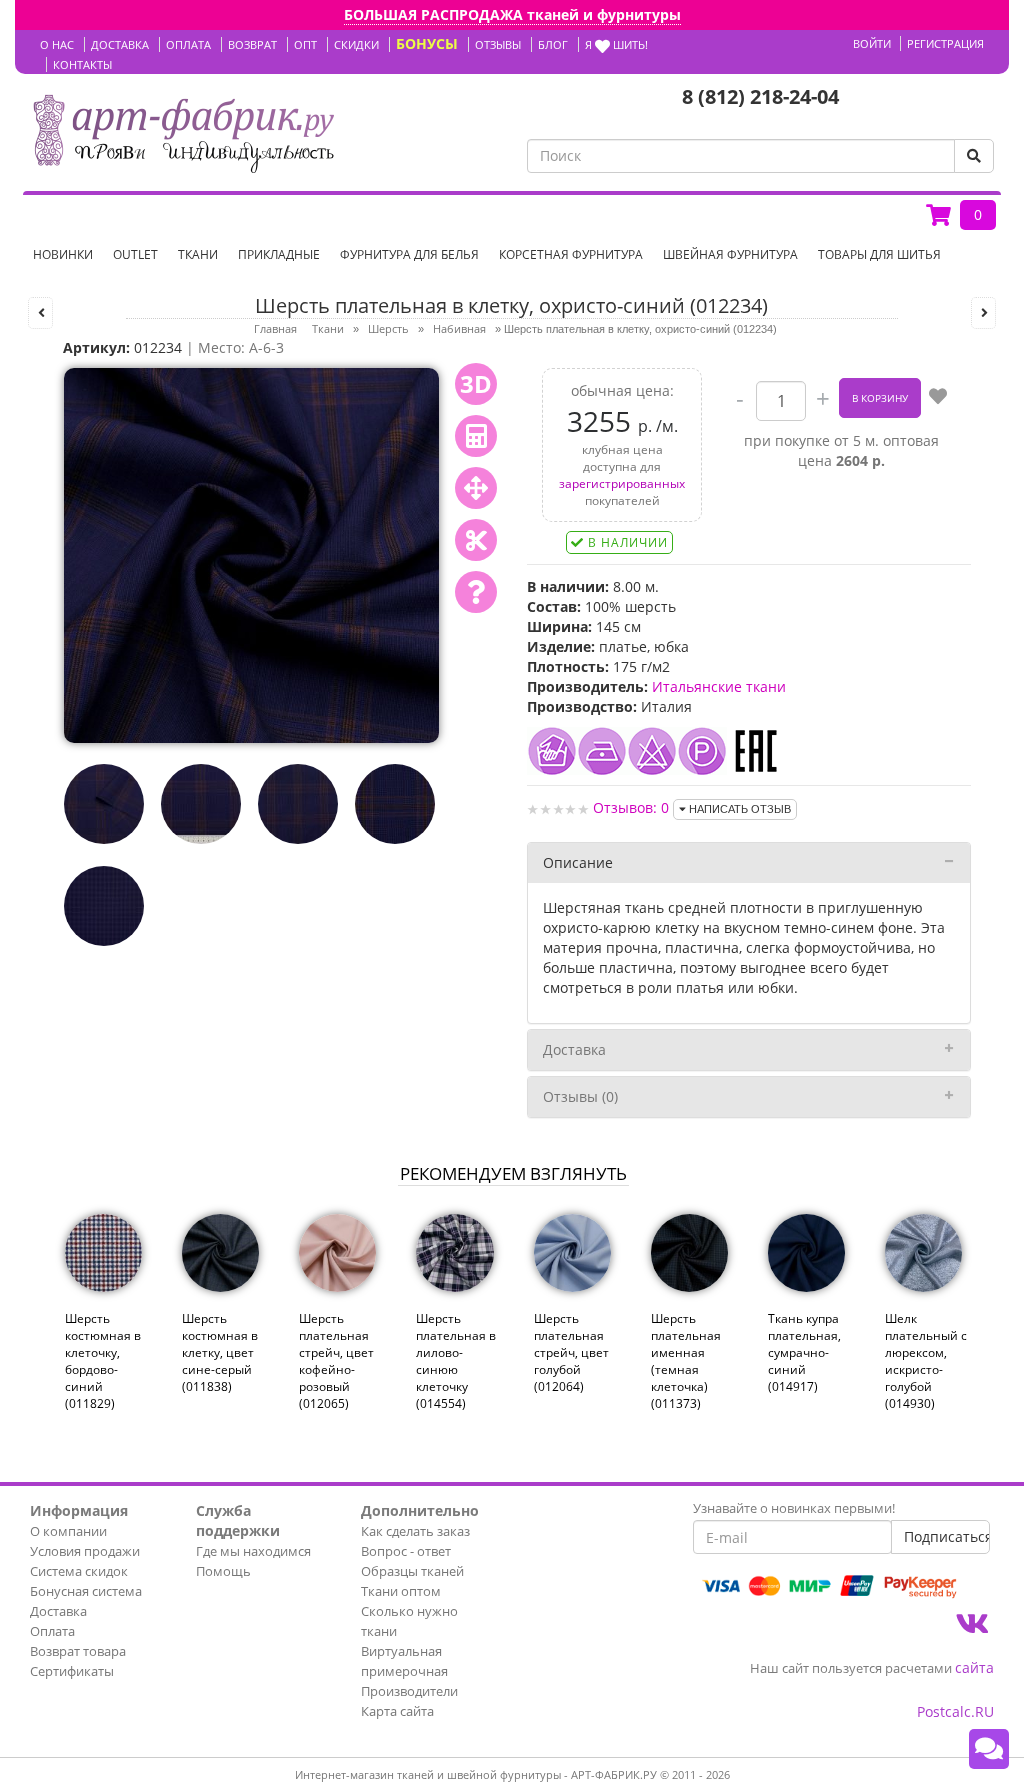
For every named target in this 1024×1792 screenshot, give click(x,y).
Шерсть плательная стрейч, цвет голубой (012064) (571, 1353)
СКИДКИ (356, 44)
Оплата (52, 1631)
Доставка (574, 1049)
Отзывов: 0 (631, 807)
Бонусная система (86, 1591)
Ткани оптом (401, 1591)
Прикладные (279, 254)
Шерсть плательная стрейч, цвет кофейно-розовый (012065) (336, 1361)
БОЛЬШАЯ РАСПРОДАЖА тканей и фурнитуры (512, 14)
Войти (872, 43)
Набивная (459, 328)
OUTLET (135, 254)
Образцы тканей (412, 1571)
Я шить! (616, 44)
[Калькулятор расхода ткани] (476, 436)
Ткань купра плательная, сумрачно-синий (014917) (804, 1353)
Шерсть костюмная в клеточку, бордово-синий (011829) (103, 1361)
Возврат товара (78, 1651)
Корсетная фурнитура (571, 254)
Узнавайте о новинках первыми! (794, 1508)
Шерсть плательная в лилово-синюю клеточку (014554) (456, 1361)
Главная (275, 328)
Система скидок (79, 1571)
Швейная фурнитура (730, 254)
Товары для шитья (879, 254)
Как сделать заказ (415, 1531)
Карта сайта (397, 1711)
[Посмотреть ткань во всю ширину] (476, 488)
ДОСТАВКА (120, 44)
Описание (578, 862)
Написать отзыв (738, 809)
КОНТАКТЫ (82, 64)
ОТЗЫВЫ (498, 44)
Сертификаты (72, 1671)
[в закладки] (938, 398)
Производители (409, 1691)
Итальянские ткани (719, 686)
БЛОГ (553, 44)
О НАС (57, 44)
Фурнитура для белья (409, 254)
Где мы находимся (253, 1551)
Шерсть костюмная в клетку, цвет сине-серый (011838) (220, 1353)
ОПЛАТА (188, 44)
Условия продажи (85, 1551)
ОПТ (305, 44)
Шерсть (388, 328)
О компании (68, 1531)
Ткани (198, 254)
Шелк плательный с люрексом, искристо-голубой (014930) (926, 1361)
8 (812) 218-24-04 (760, 96)
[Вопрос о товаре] (476, 592)
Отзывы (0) (580, 1096)
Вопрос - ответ (406, 1551)
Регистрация (945, 43)
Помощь (223, 1571)
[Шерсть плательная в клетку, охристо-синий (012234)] (251, 553)
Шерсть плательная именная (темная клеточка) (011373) (686, 1361)
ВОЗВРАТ (252, 44)
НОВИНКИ (63, 254)
